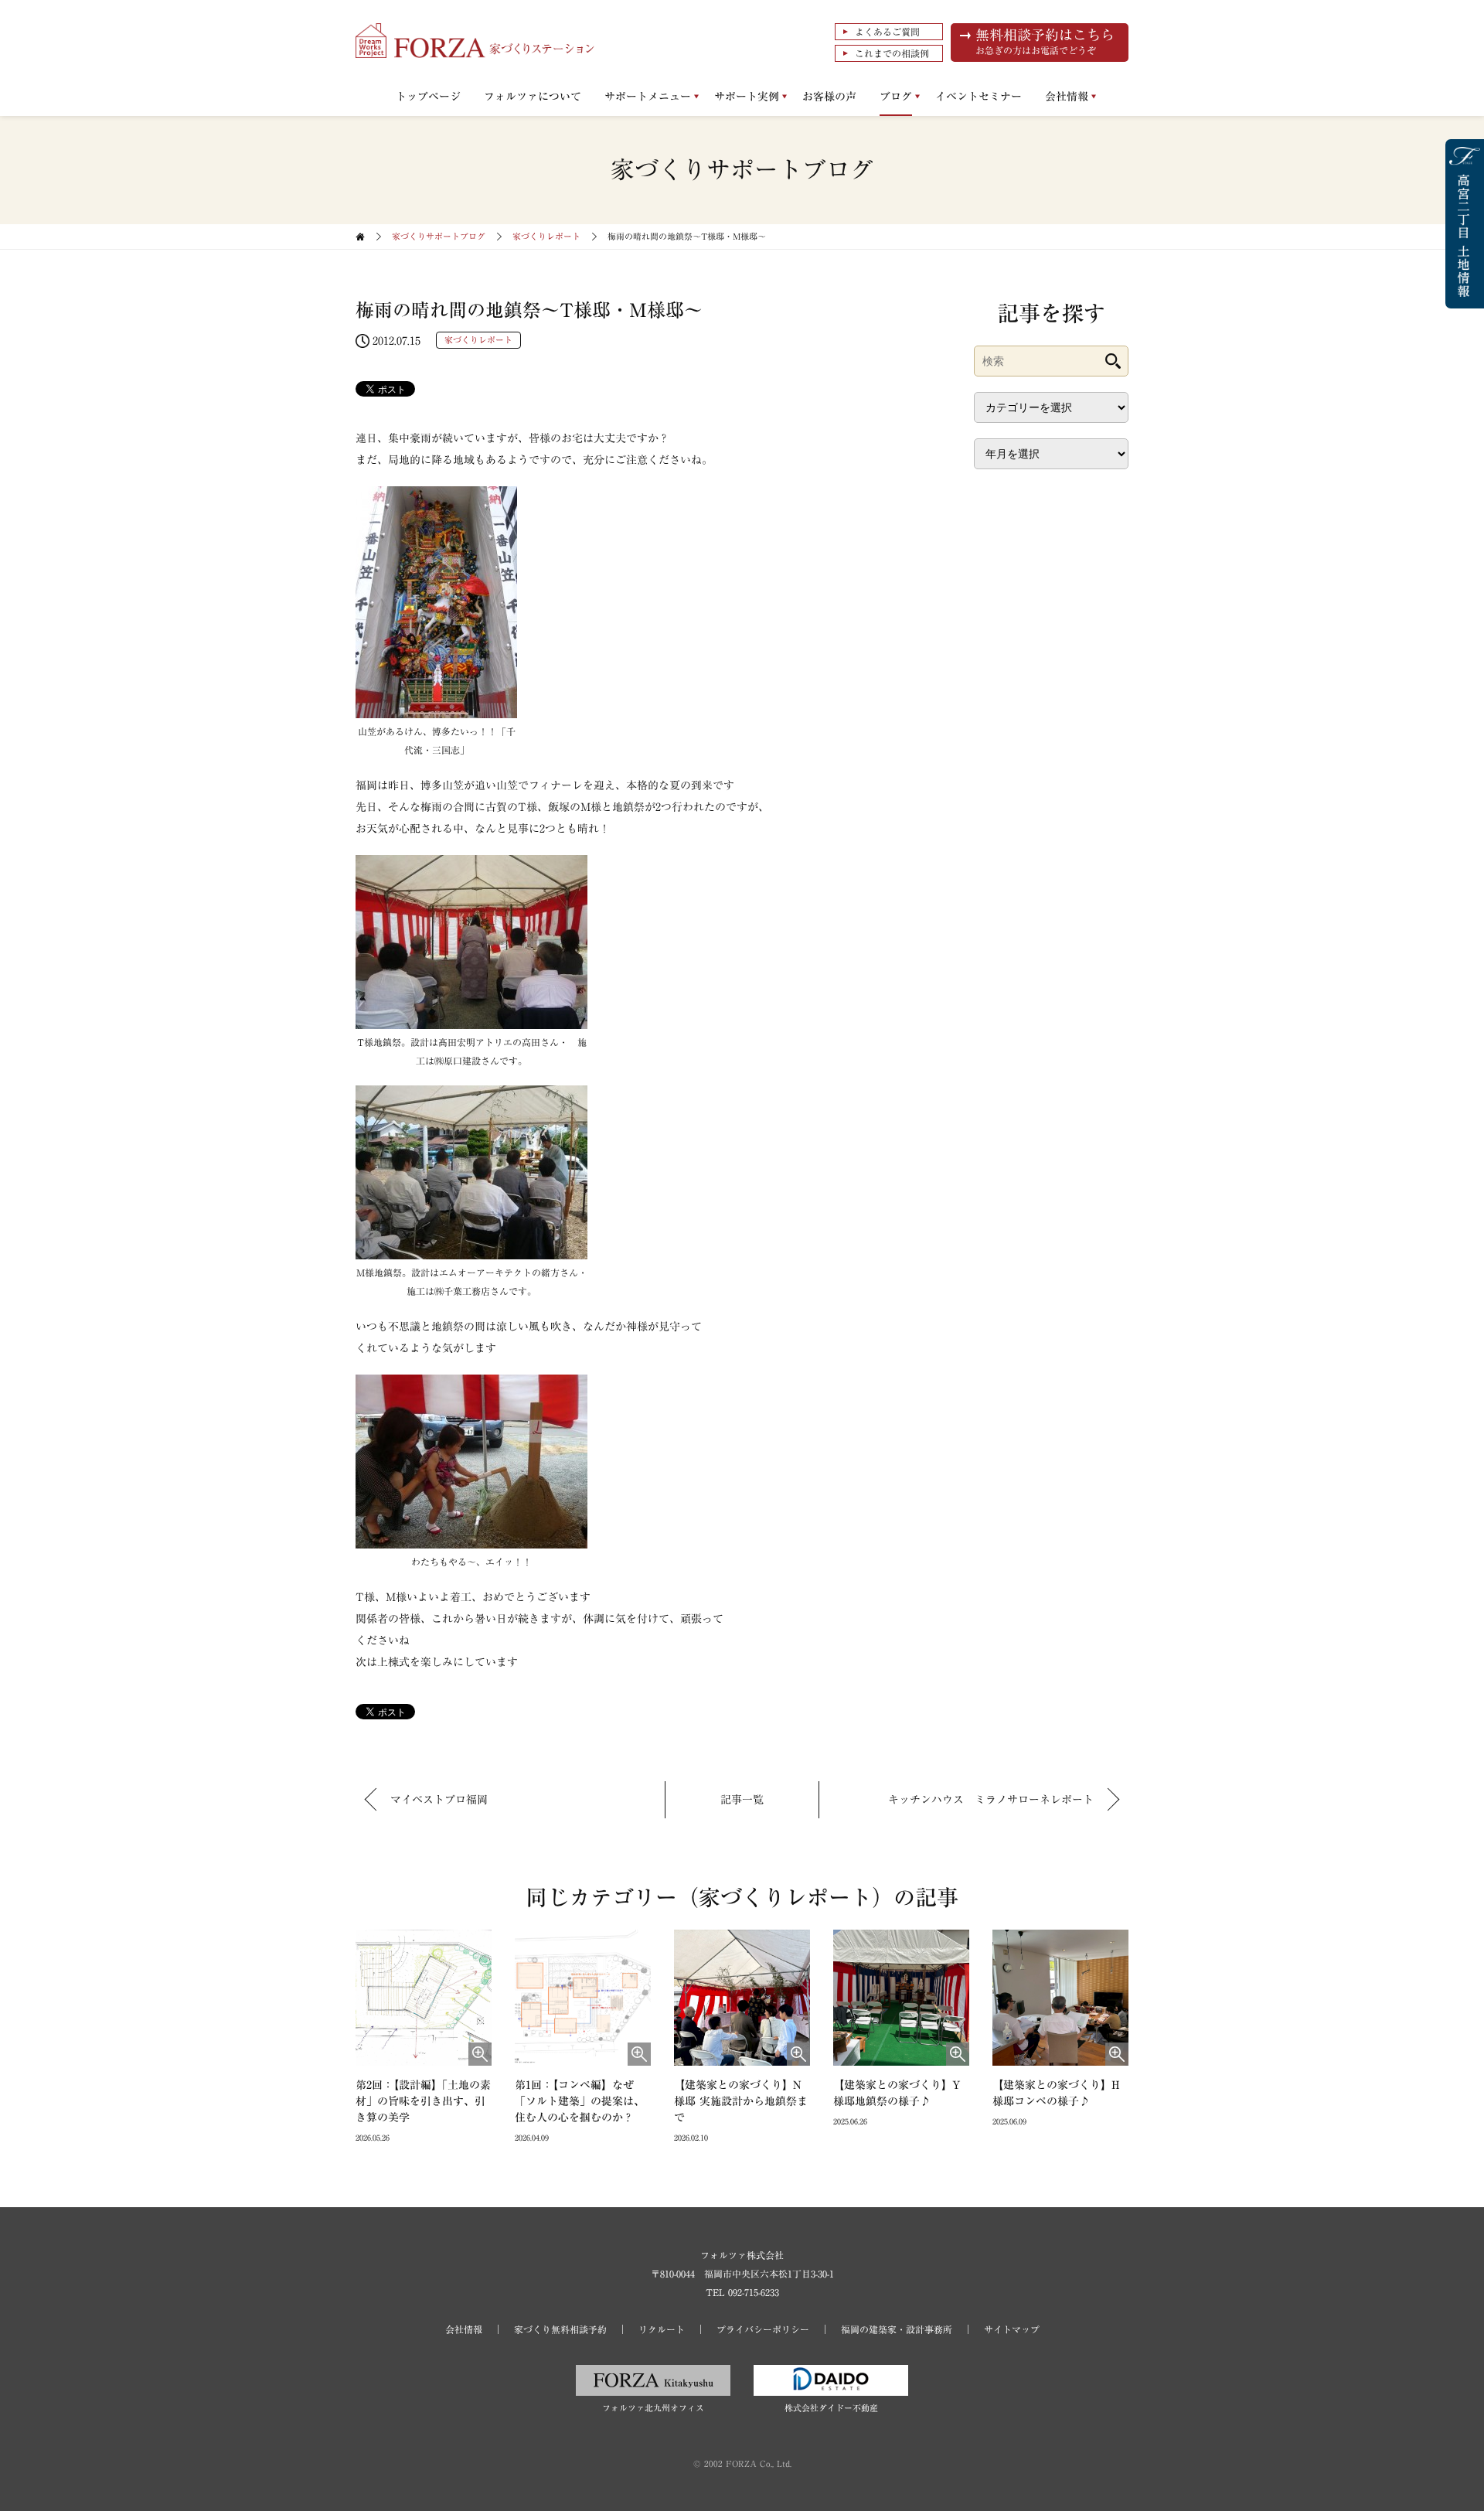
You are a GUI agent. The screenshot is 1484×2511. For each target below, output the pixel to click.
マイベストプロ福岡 (439, 1800)
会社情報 (1067, 97)
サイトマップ (1012, 2329)
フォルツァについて (533, 97)
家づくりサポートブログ (439, 236)
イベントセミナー (979, 97)
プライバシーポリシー (763, 2329)
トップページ (428, 97)
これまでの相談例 (892, 53)
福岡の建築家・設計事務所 (897, 2329)
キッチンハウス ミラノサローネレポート (991, 1800)
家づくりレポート (546, 236)
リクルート (662, 2329)
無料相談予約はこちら (1045, 41)
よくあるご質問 (887, 32)
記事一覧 (742, 1800)
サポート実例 (747, 97)
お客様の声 (829, 97)
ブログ (896, 97)
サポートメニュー (648, 97)
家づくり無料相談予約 (560, 2329)
